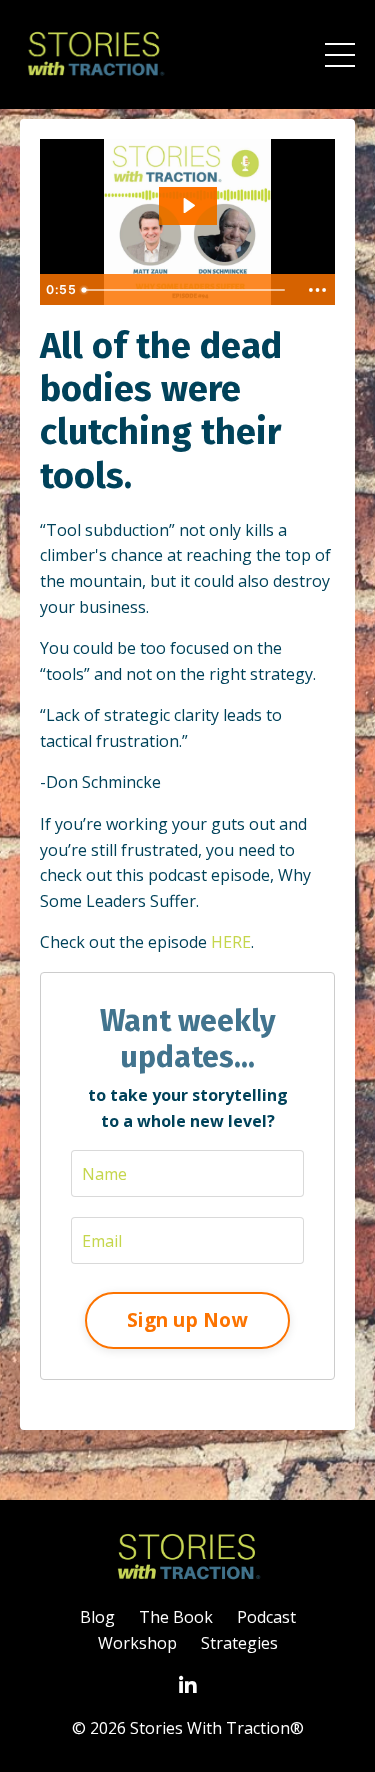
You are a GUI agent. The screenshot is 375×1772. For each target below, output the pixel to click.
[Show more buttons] (317, 290)
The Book (176, 1617)
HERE (231, 942)
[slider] (186, 290)
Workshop (137, 1643)
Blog (97, 1617)
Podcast (266, 1617)
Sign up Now (187, 1319)
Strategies (239, 1643)
